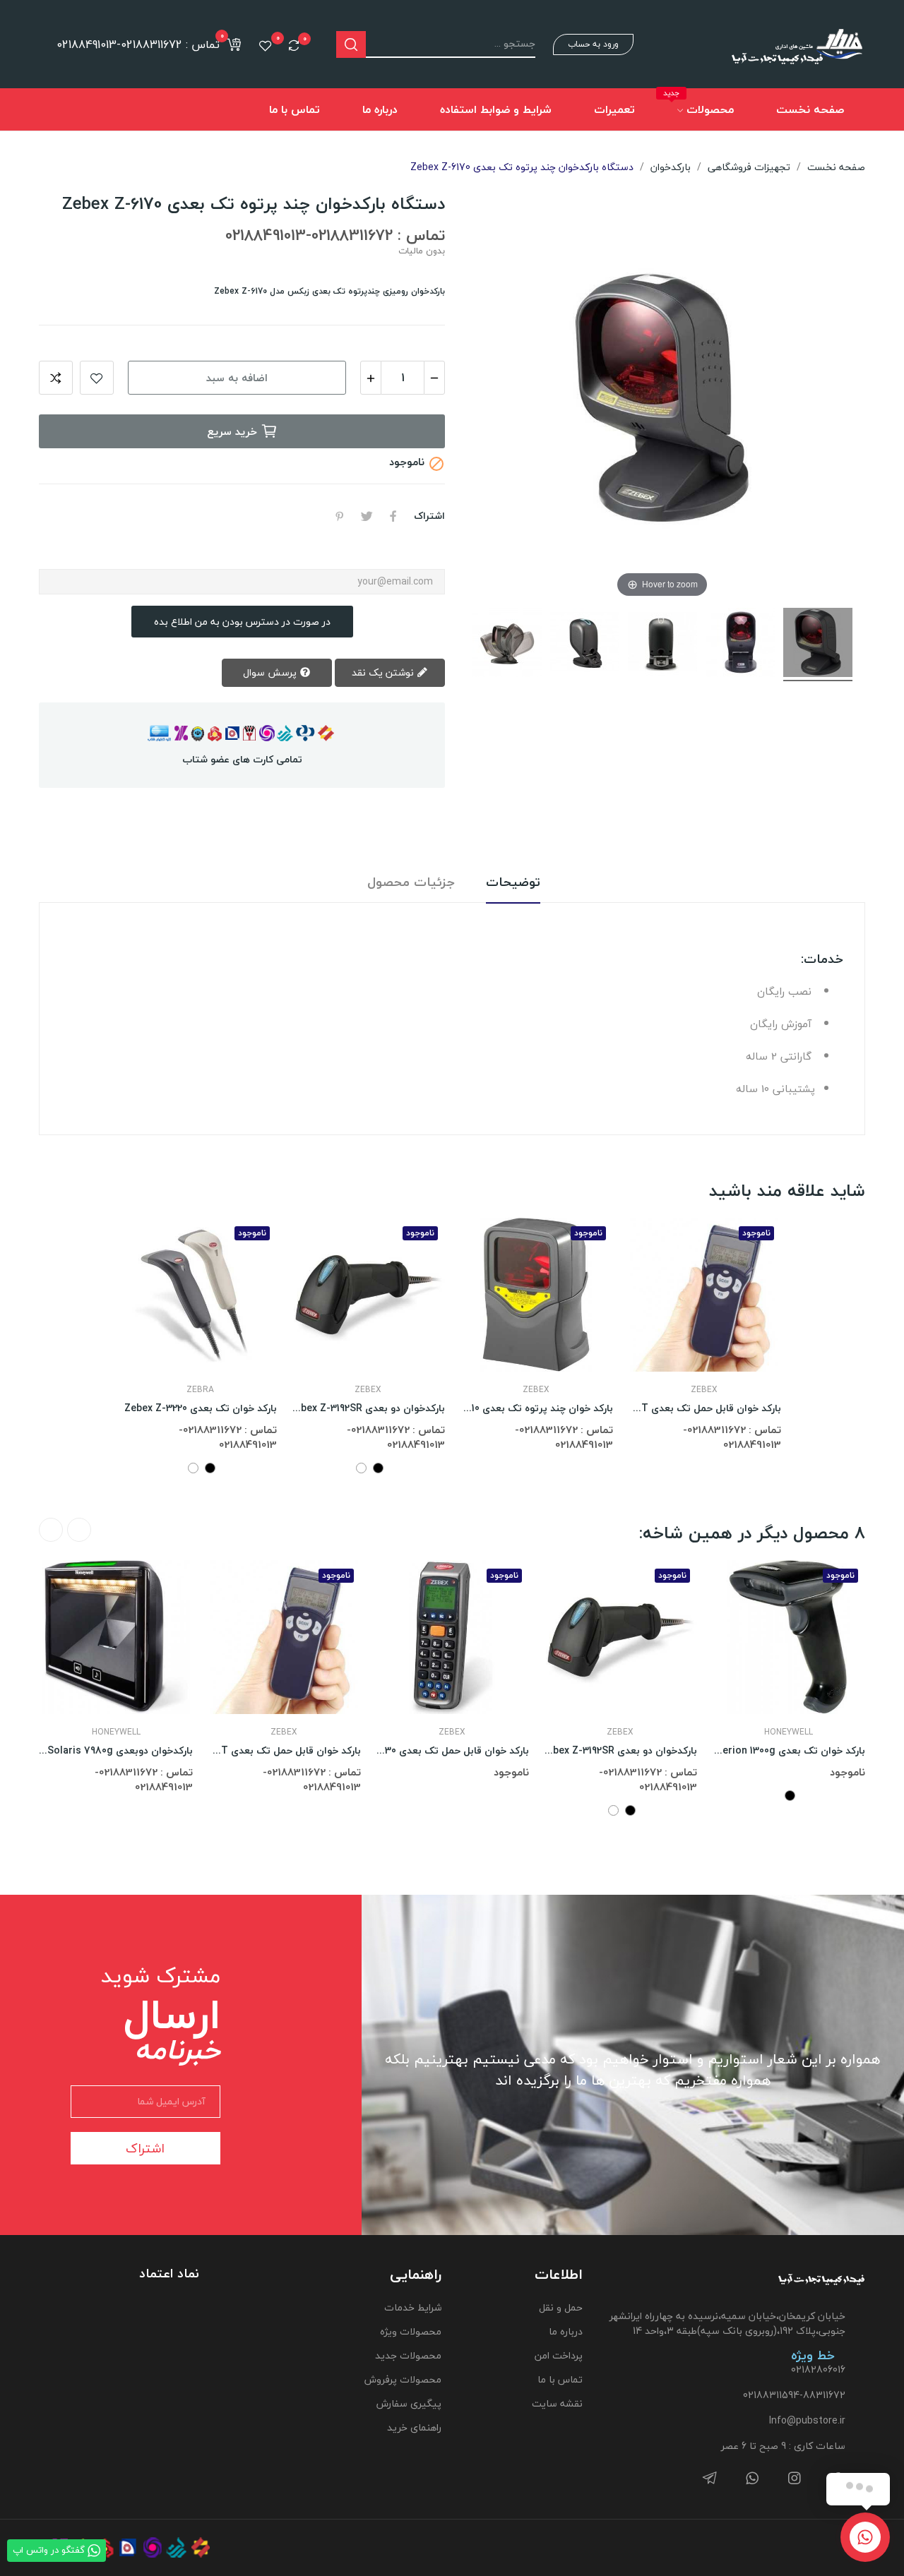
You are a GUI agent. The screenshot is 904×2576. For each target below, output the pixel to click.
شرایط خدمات (412, 2307)
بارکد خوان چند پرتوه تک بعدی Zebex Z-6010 (536, 1408)
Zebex (368, 1390)
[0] (294, 45)
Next (51, 1530)
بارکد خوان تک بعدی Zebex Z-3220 (201, 1408)
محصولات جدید (408, 2355)
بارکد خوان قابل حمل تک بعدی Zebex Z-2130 (452, 1751)
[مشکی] (210, 1468)
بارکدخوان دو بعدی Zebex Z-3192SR (368, 1408)
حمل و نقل (561, 2307)
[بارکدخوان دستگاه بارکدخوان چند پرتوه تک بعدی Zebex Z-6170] (818, 645)
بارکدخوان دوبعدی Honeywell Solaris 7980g (116, 1751)
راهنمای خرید (414, 2427)
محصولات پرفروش (403, 2379)
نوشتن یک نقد (384, 672)
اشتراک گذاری (393, 516)
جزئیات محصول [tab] (411, 883)
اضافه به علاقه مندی (97, 378)
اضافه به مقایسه (56, 378)
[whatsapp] (752, 2479)
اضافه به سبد (237, 378)
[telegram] (710, 2479)
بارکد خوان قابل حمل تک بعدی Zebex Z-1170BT (704, 1408)
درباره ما (566, 2331)
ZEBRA (200, 1390)
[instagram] (795, 2479)
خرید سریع (232, 431)
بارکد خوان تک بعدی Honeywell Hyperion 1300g (788, 1751)
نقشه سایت (557, 2403)
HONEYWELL (116, 1732)
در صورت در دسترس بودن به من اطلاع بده (242, 622)
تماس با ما (560, 2379)
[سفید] (193, 1468)
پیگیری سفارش (409, 2403)
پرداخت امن (559, 2355)
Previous (79, 1530)
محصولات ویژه (410, 2331)
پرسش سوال (271, 672)
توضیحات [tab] (513, 883)
